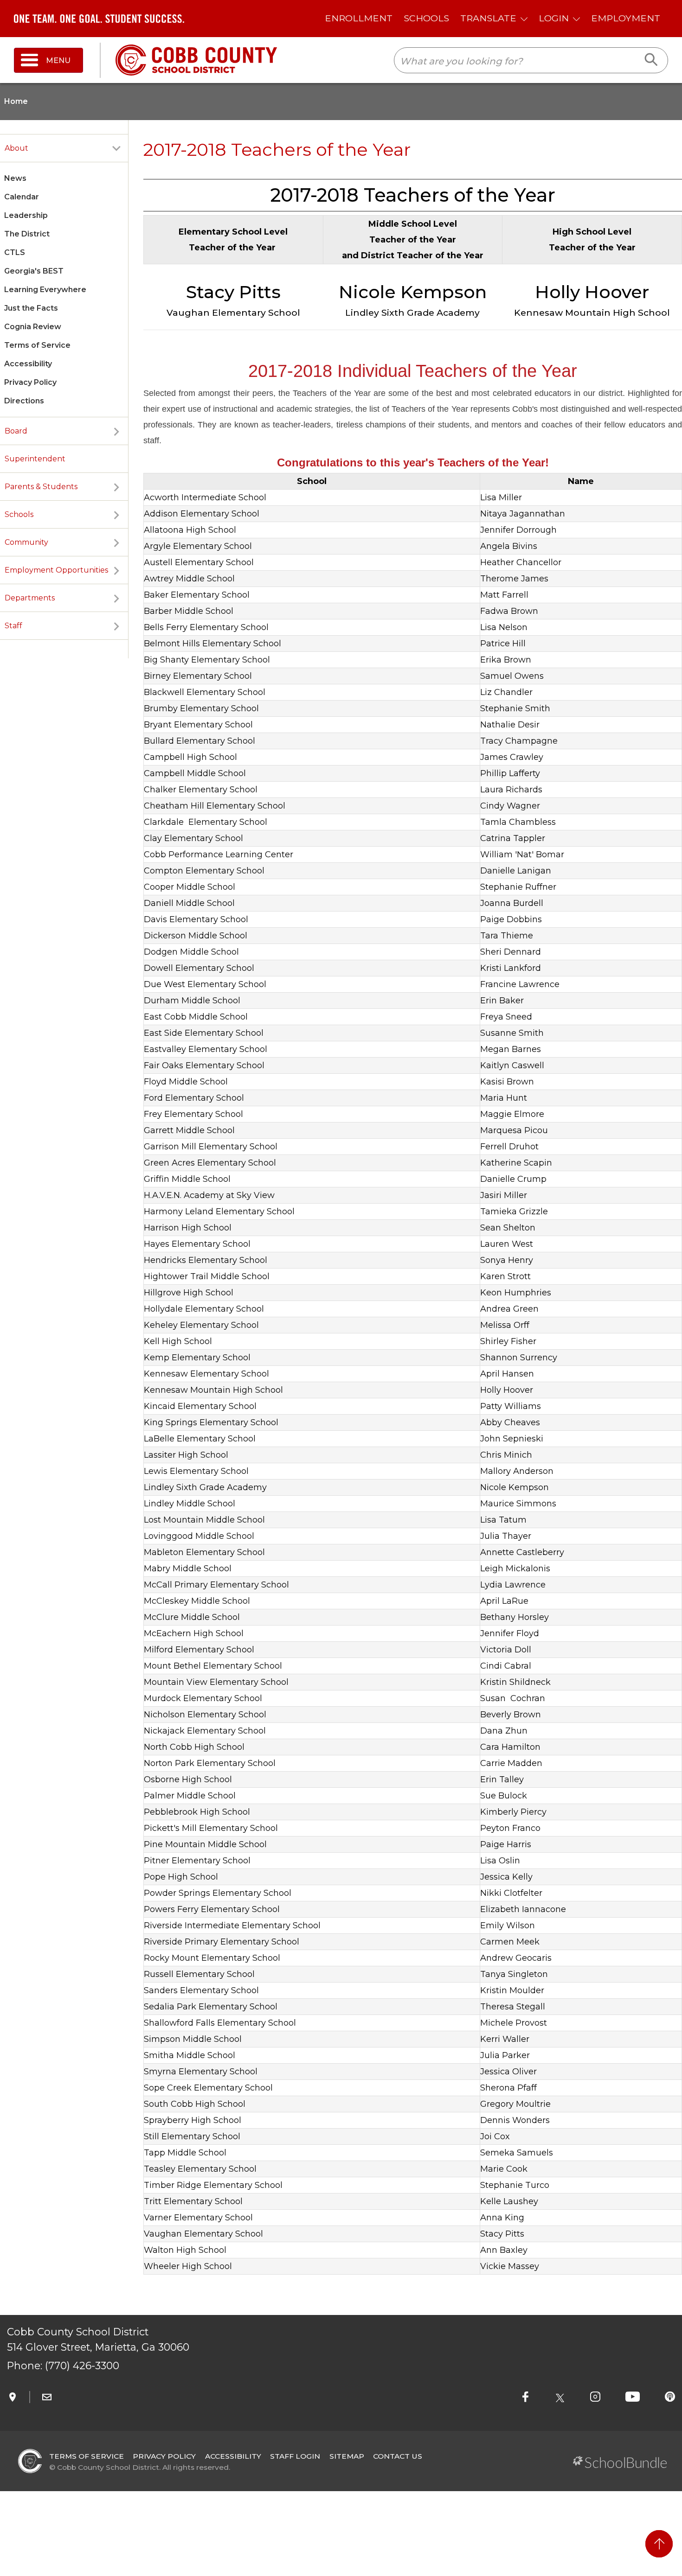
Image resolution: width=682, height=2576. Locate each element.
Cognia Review (33, 327)
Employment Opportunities (56, 570)
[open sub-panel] (116, 148)
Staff (13, 626)
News (15, 178)
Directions (24, 401)
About (16, 148)
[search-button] (652, 60)
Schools (19, 514)
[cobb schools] (196, 60)
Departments (30, 598)
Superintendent (35, 459)
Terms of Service (37, 345)
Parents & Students (41, 487)
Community (26, 542)
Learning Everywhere (45, 290)
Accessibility (28, 364)
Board (16, 431)
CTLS (15, 252)
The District (27, 234)
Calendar (22, 197)
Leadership (26, 215)
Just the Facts (31, 308)
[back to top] (659, 2544)
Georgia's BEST (34, 271)
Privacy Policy (30, 382)
